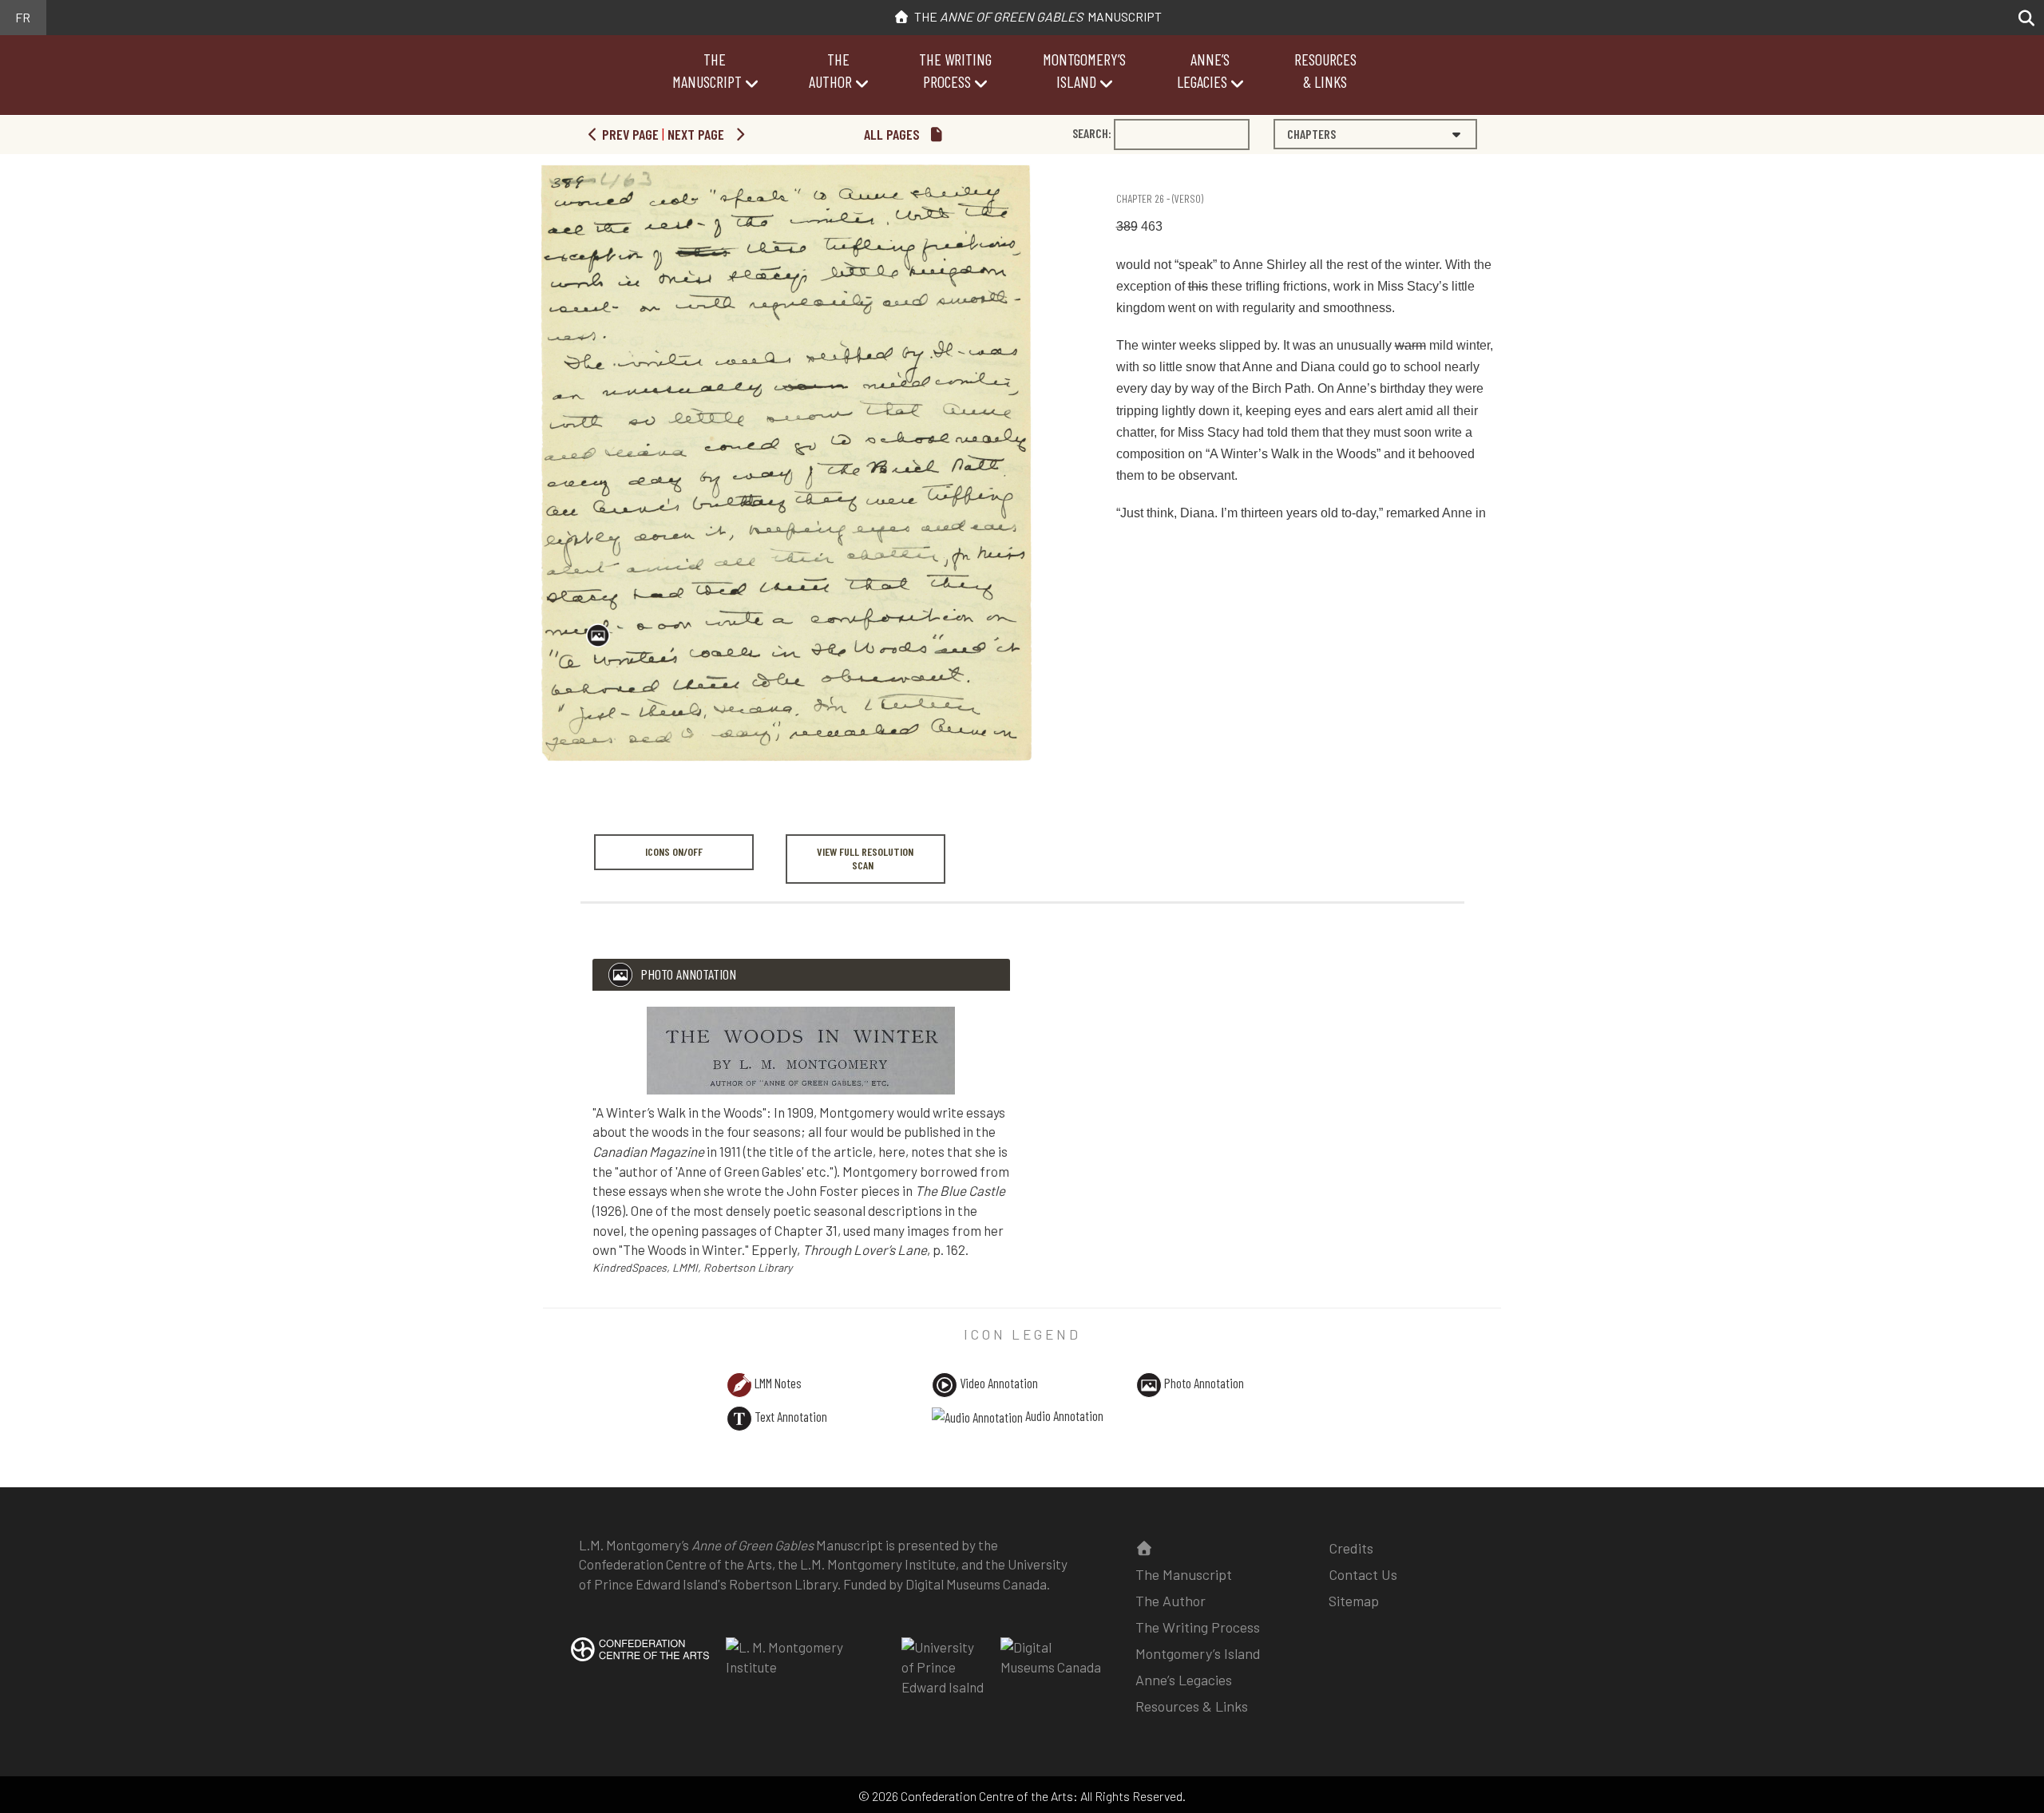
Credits (1351, 1548)
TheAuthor (830, 70)
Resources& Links (1325, 70)
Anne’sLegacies (1203, 70)
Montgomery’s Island (1198, 1653)
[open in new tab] (640, 1660)
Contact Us (1363, 1574)
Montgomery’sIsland (1084, 70)
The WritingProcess (955, 70)
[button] (2022, 18)
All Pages (893, 134)
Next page (697, 134)
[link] (1119, 169)
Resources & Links (1192, 1706)
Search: (1092, 133)
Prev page (629, 134)
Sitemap (1354, 1601)
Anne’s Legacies (1184, 1680)
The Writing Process (1198, 1627)
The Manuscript (1036, 16)
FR (23, 17)
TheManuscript (707, 70)
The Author (1171, 1601)
